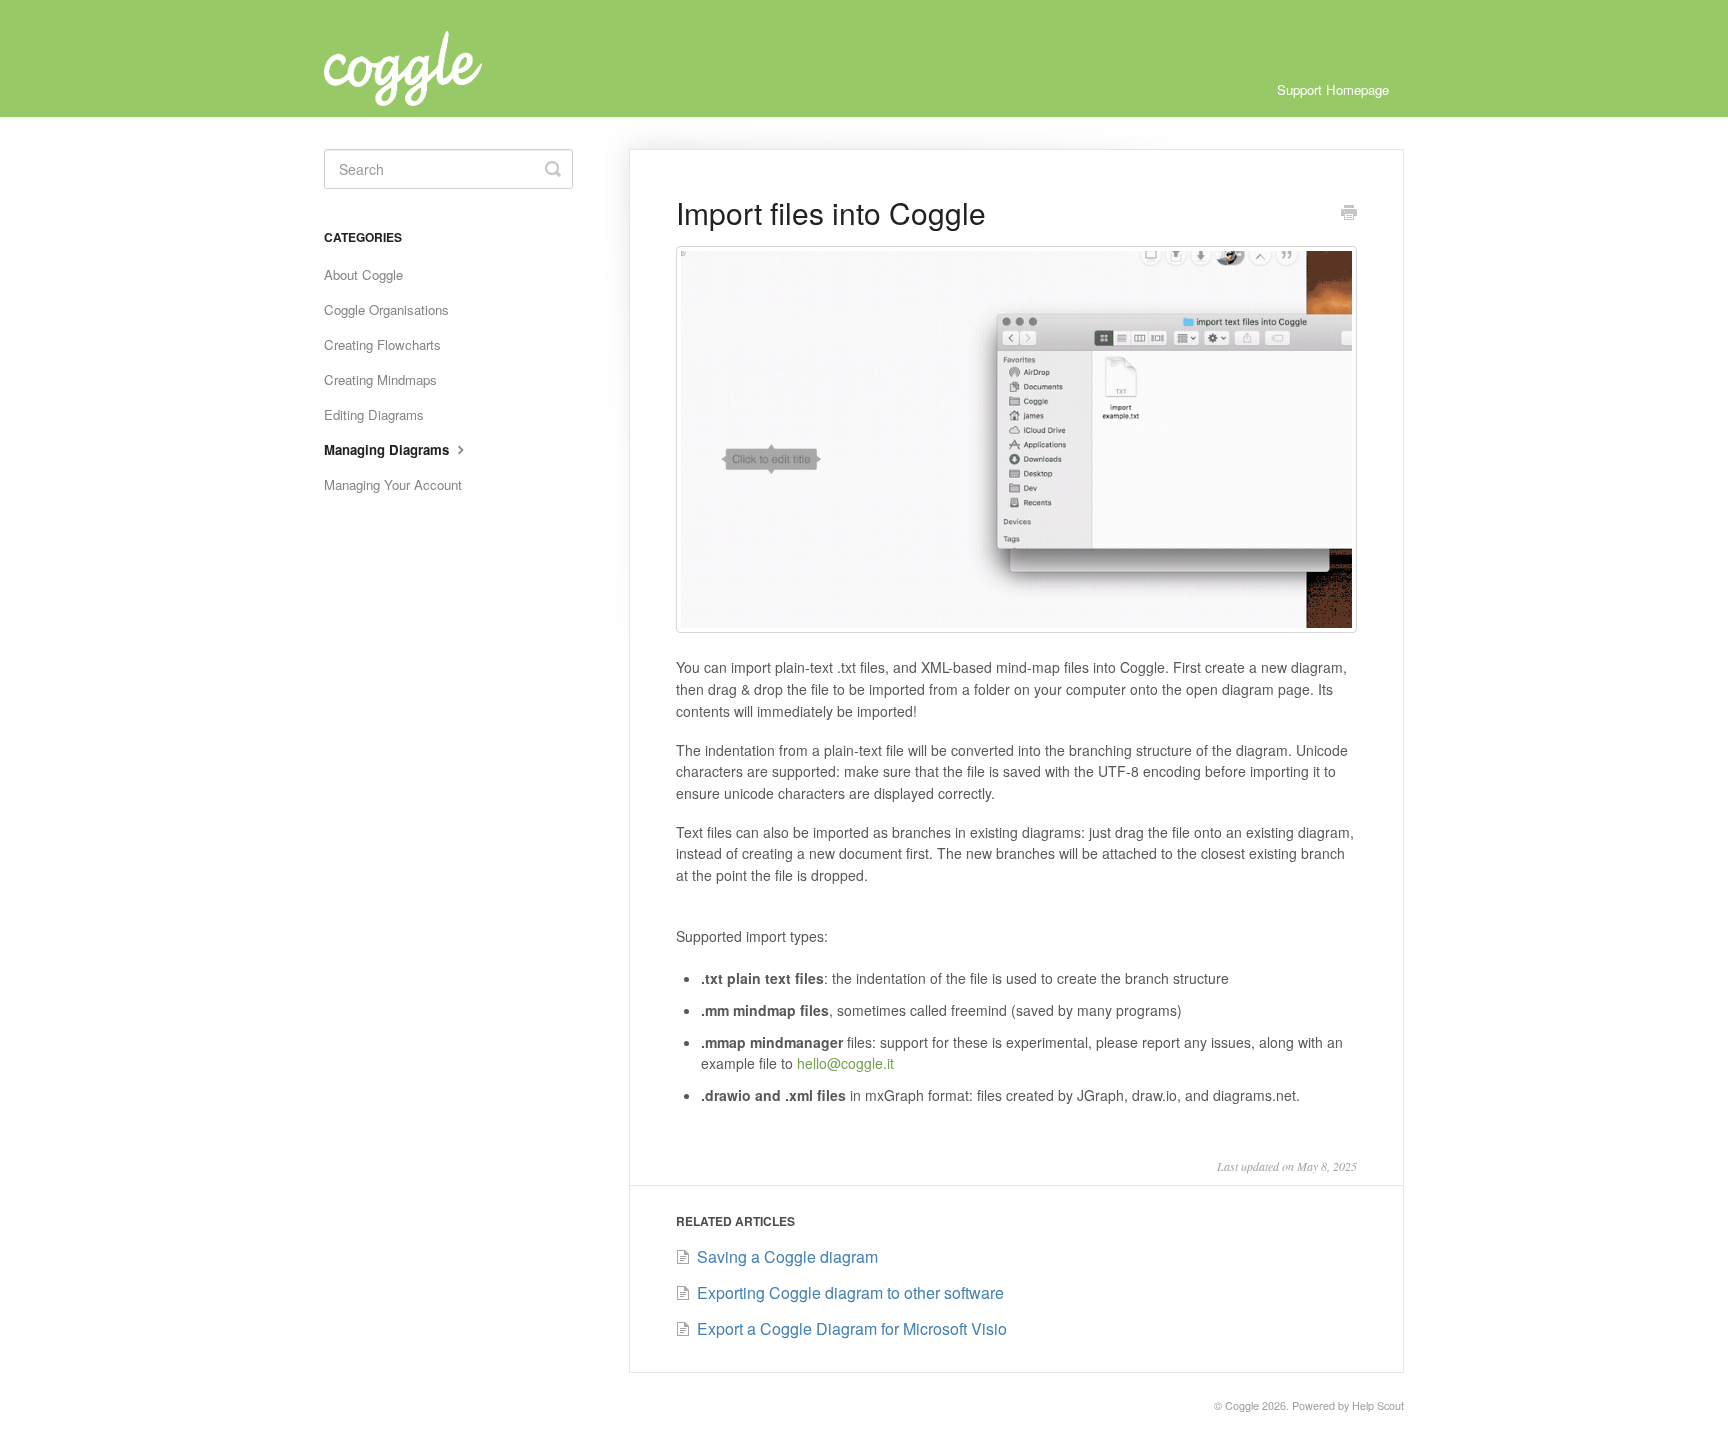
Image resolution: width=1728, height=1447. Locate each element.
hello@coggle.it (845, 1063)
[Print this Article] (1349, 214)
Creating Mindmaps (380, 379)
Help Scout (1378, 1405)
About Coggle (363, 274)
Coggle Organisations (386, 309)
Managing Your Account (393, 484)
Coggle (1242, 1405)
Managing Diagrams (388, 449)
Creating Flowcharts (382, 344)
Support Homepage (1333, 89)
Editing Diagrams (374, 414)
